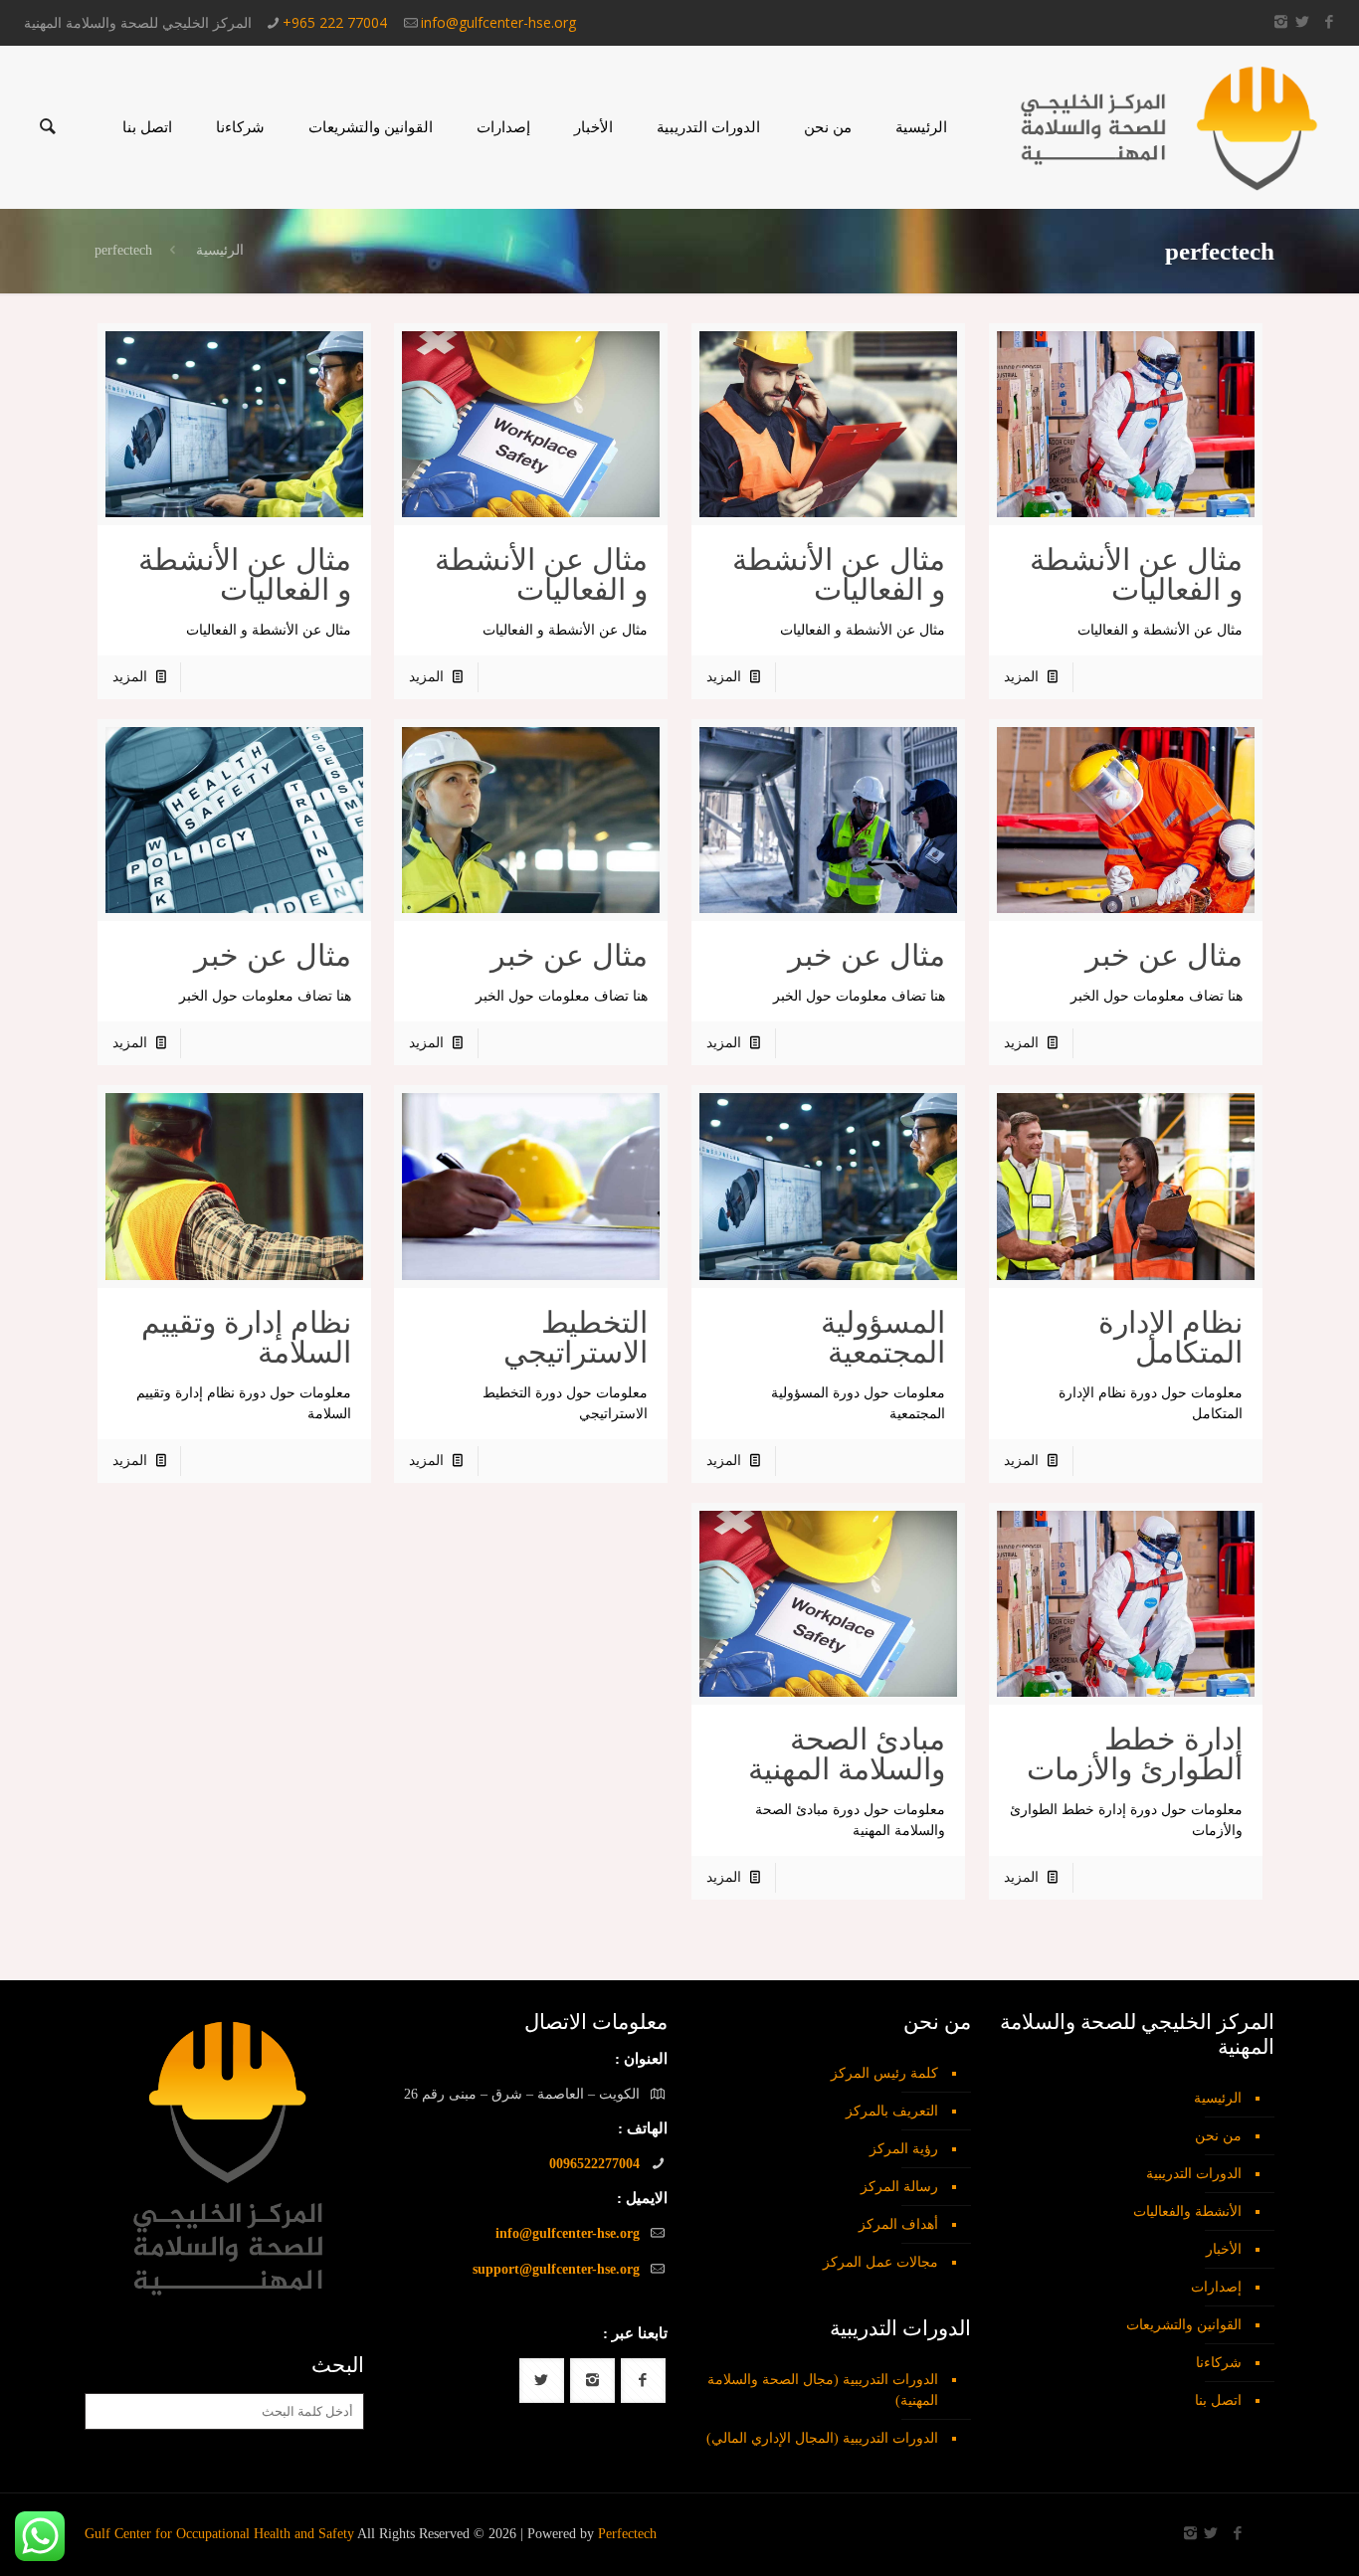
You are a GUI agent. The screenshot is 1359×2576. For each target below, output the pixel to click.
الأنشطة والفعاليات (1187, 2211)
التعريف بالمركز (892, 2111)
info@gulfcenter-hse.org (498, 22)
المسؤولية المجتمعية (883, 1337)
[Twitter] (1302, 22)
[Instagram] (1281, 22)
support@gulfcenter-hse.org (556, 2269)
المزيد (1021, 677)
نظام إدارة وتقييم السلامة (246, 1337)
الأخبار (1224, 2249)
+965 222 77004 (335, 22)
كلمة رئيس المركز (884, 2073)
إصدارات (1216, 2287)
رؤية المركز (904, 2149)
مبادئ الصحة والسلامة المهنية (847, 1754)
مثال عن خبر (1164, 955)
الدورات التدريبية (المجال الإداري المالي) (822, 2438)
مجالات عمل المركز (880, 2262)
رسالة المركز (899, 2187)
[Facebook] (1329, 22)
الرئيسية (220, 250)
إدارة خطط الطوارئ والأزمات (1135, 1754)
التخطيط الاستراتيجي (576, 1337)
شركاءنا (1219, 2363)
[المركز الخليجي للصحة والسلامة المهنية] (1169, 127)
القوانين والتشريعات (1184, 2325)
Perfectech (627, 2534)
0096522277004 (594, 2164)
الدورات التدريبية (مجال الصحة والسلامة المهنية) (823, 2390)
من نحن (1218, 2136)
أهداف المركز (898, 2224)
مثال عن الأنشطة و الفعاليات (1136, 574)
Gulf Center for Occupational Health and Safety (219, 2534)
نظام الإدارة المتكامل (1170, 1337)
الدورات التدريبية (1194, 2174)
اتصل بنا (1218, 2400)
